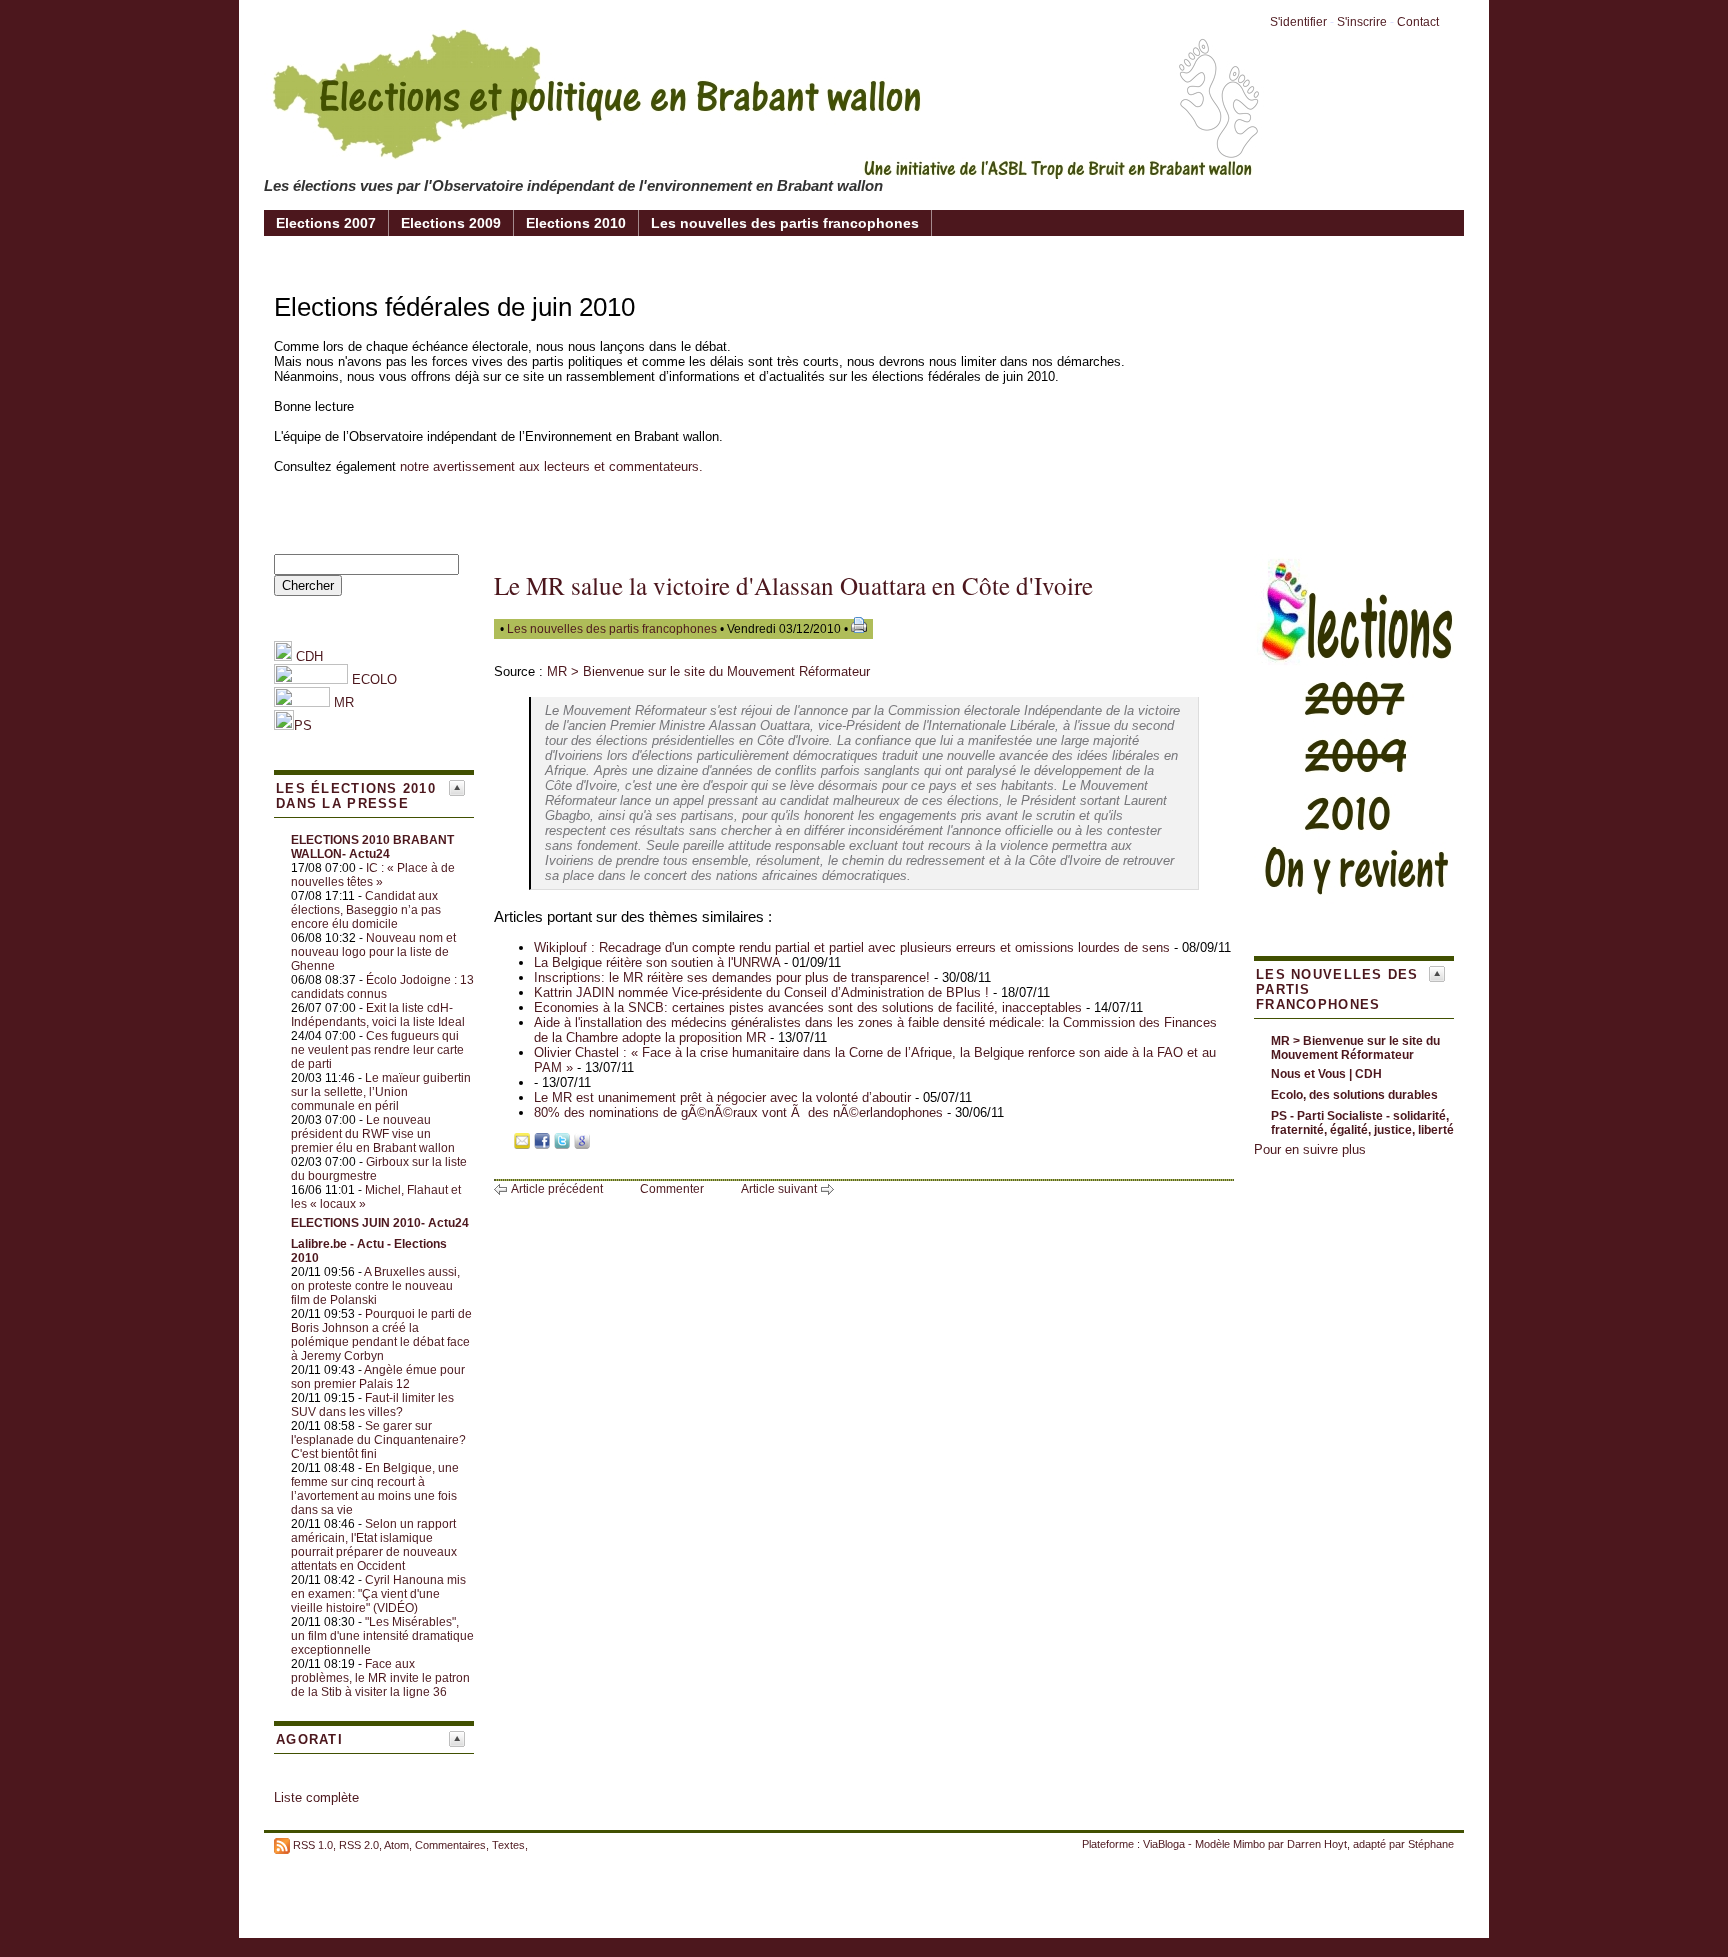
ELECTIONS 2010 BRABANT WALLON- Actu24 (372, 847)
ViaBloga (1164, 1844)
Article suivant (779, 1189)
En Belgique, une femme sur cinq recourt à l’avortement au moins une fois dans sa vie (375, 1489)
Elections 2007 (326, 223)
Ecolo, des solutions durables (1354, 1095)
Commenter (672, 1189)
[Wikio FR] (602, 1144)
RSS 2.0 (359, 1845)
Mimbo (1249, 1844)
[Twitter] (562, 1144)
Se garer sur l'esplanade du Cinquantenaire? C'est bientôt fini (378, 1440)
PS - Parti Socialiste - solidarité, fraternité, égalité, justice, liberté (1362, 1123)
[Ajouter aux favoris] (502, 1144)
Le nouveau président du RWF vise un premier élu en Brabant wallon (373, 1134)
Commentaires (450, 1845)
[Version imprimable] (859, 629)
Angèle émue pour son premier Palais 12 (378, 1377)
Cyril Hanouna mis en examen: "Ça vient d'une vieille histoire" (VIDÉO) (378, 1594)
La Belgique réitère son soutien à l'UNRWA (657, 962)
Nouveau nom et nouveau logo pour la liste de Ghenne (373, 952)
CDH (307, 656)
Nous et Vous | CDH (1326, 1074)
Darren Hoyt (1317, 1844)
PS (303, 725)
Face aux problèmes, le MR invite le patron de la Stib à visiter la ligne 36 (380, 1678)
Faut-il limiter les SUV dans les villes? (372, 1405)
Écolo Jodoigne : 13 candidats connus (382, 987)
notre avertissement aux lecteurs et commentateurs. (551, 466)
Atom (396, 1845)
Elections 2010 (576, 223)
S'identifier (1298, 22)
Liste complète (316, 1797)
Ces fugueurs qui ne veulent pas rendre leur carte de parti (377, 1050)
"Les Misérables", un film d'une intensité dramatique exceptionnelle (382, 1636)
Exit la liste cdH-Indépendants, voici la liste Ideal (378, 1015)
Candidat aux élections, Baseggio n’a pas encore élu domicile (366, 910)
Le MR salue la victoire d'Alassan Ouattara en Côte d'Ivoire (793, 585)
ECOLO (372, 679)
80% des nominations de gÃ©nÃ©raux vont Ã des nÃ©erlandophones (738, 1112)
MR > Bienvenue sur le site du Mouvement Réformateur (708, 671)
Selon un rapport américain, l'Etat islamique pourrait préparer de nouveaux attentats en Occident (374, 1545)
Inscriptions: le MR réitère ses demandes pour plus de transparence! (732, 977)
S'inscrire (1362, 22)
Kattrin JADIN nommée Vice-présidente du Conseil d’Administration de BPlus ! (763, 992)
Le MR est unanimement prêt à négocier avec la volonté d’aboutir (722, 1097)
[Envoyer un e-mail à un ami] (522, 1144)
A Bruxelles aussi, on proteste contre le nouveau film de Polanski (375, 1286)
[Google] (582, 1144)
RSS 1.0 (313, 1845)
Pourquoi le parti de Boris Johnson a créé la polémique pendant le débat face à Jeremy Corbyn (381, 1335)
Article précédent (557, 1189)
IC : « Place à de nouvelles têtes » (373, 875)
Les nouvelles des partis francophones (785, 223)
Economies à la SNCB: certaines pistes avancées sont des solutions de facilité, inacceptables (808, 1007)
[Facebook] (542, 1144)
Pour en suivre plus (1310, 1149)
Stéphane (1431, 1844)
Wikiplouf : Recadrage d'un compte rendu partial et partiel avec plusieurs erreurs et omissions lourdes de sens (852, 947)
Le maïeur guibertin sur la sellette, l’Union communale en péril (381, 1092)
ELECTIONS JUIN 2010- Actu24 (380, 1223)
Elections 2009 (451, 223)
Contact (1418, 22)
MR (344, 702)
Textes (508, 1845)
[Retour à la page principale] (764, 164)
